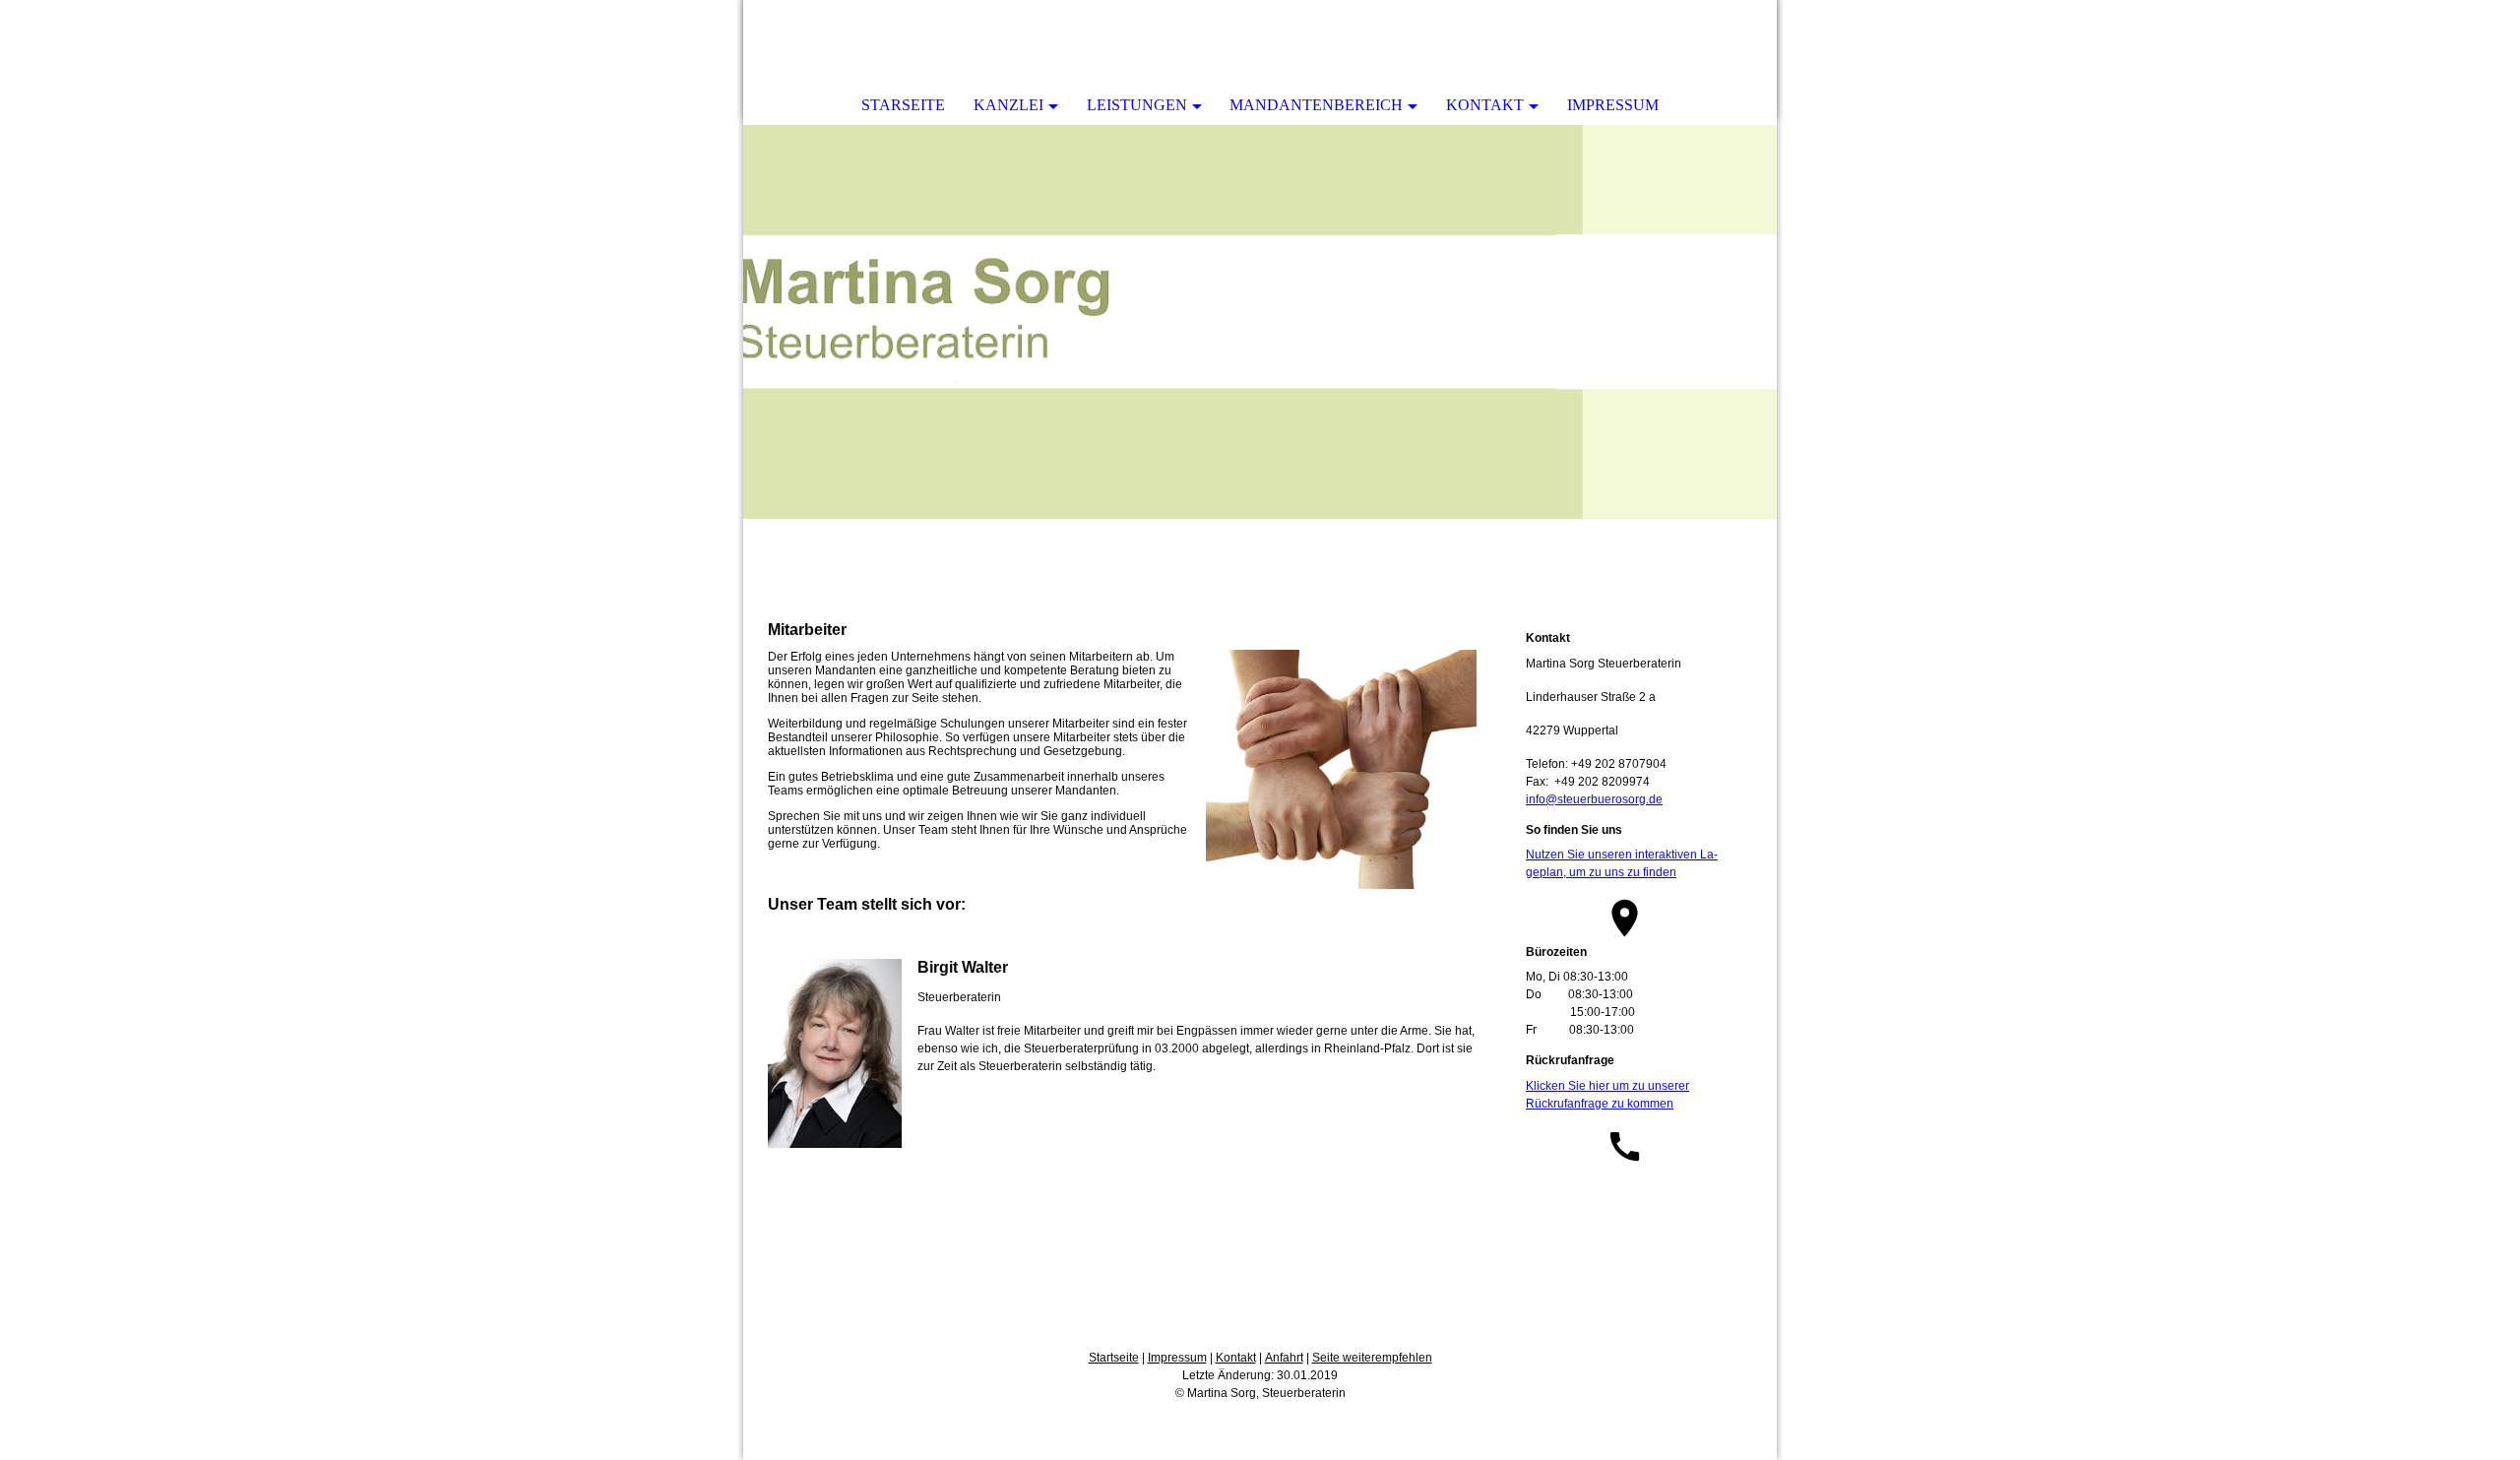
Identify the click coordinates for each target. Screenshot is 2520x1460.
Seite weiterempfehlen (1372, 1358)
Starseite (903, 105)
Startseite (1114, 1358)
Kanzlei (1008, 105)
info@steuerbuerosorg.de (1594, 799)
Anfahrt (1284, 1358)
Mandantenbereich (1316, 105)
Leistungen (1137, 105)
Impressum (1613, 105)
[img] (1260, 322)
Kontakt (1485, 105)
